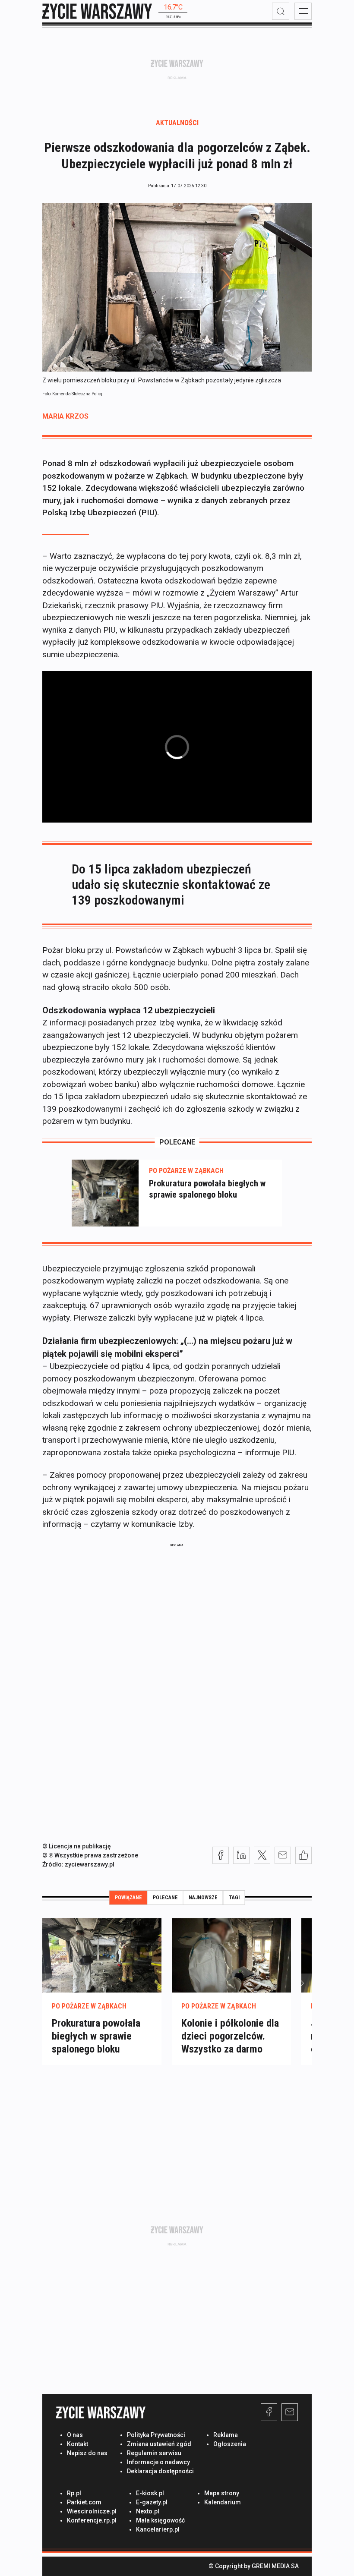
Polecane (165, 1898)
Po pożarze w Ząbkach (186, 1171)
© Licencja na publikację (77, 1846)
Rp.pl (74, 2493)
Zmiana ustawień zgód (159, 2444)
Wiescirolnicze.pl (92, 2511)
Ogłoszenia (230, 2444)
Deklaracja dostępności (160, 2471)
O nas (75, 2435)
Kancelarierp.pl (158, 2529)
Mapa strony (222, 2493)
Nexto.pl (148, 2511)
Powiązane (128, 1898)
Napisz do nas (87, 2453)
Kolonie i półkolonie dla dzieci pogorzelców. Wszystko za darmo (230, 2036)
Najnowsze (203, 1898)
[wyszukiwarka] (281, 11)
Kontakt (77, 2444)
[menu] (303, 11)
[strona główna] (97, 11)
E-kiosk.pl (150, 2493)
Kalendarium (223, 2502)
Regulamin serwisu (154, 2453)
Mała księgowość (160, 2520)
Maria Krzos (65, 416)
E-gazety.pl (152, 2502)
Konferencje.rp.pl (92, 2520)
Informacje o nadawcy (158, 2462)
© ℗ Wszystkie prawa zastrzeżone (90, 1855)
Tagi (234, 1898)
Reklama (226, 2435)
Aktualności (177, 123)
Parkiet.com (84, 2502)
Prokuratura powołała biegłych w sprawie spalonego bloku (207, 1189)
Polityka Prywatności (156, 2435)
